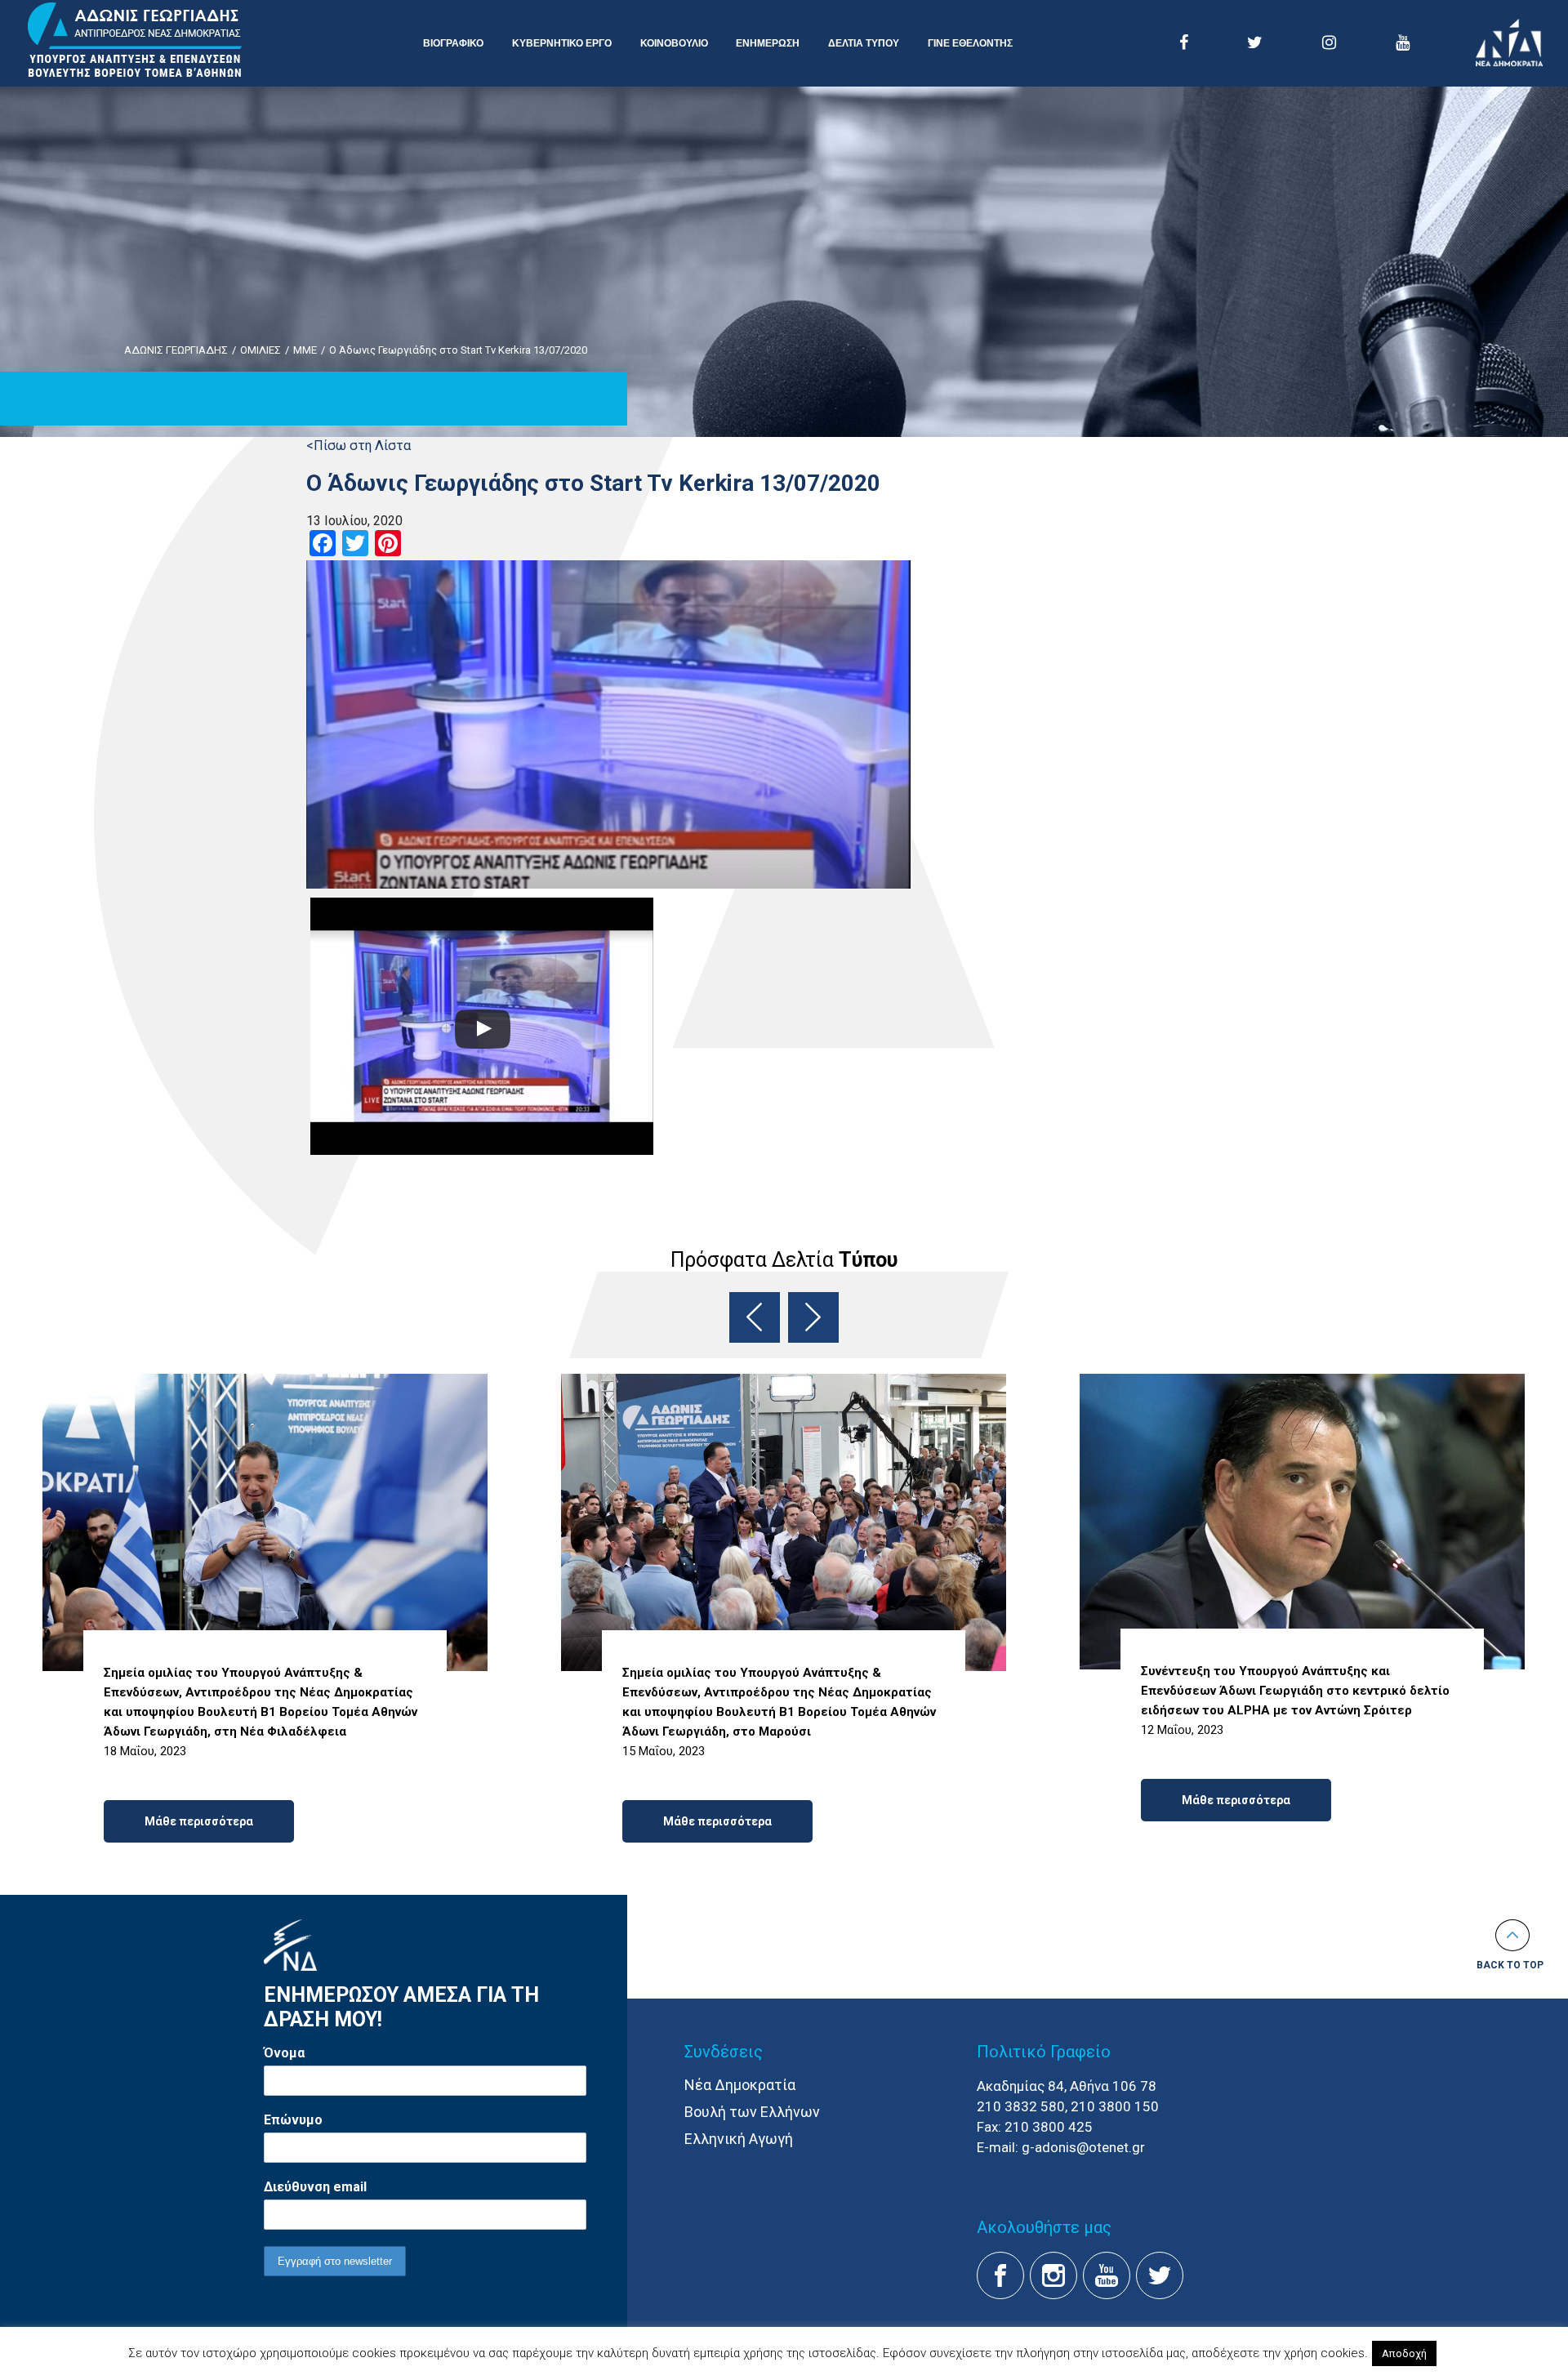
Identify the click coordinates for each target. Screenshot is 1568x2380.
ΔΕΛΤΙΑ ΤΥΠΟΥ (864, 43)
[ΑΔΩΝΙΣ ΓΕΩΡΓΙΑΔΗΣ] (135, 41)
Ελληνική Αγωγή (739, 2139)
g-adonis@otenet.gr (1083, 2147)
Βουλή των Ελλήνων (752, 2112)
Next (813, 1317)
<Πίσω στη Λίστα (359, 446)
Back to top (1510, 1965)
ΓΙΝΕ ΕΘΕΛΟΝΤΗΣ (970, 43)
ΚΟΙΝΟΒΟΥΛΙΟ (674, 43)
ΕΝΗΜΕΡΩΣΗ (768, 43)
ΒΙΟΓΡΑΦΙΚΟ (453, 43)
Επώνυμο (293, 2120)
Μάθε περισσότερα (199, 1821)
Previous (755, 1317)
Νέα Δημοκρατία (740, 2085)
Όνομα (284, 2053)
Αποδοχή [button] (1404, 2353)
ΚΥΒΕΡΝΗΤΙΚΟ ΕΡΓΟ (562, 43)
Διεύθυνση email (315, 2187)
